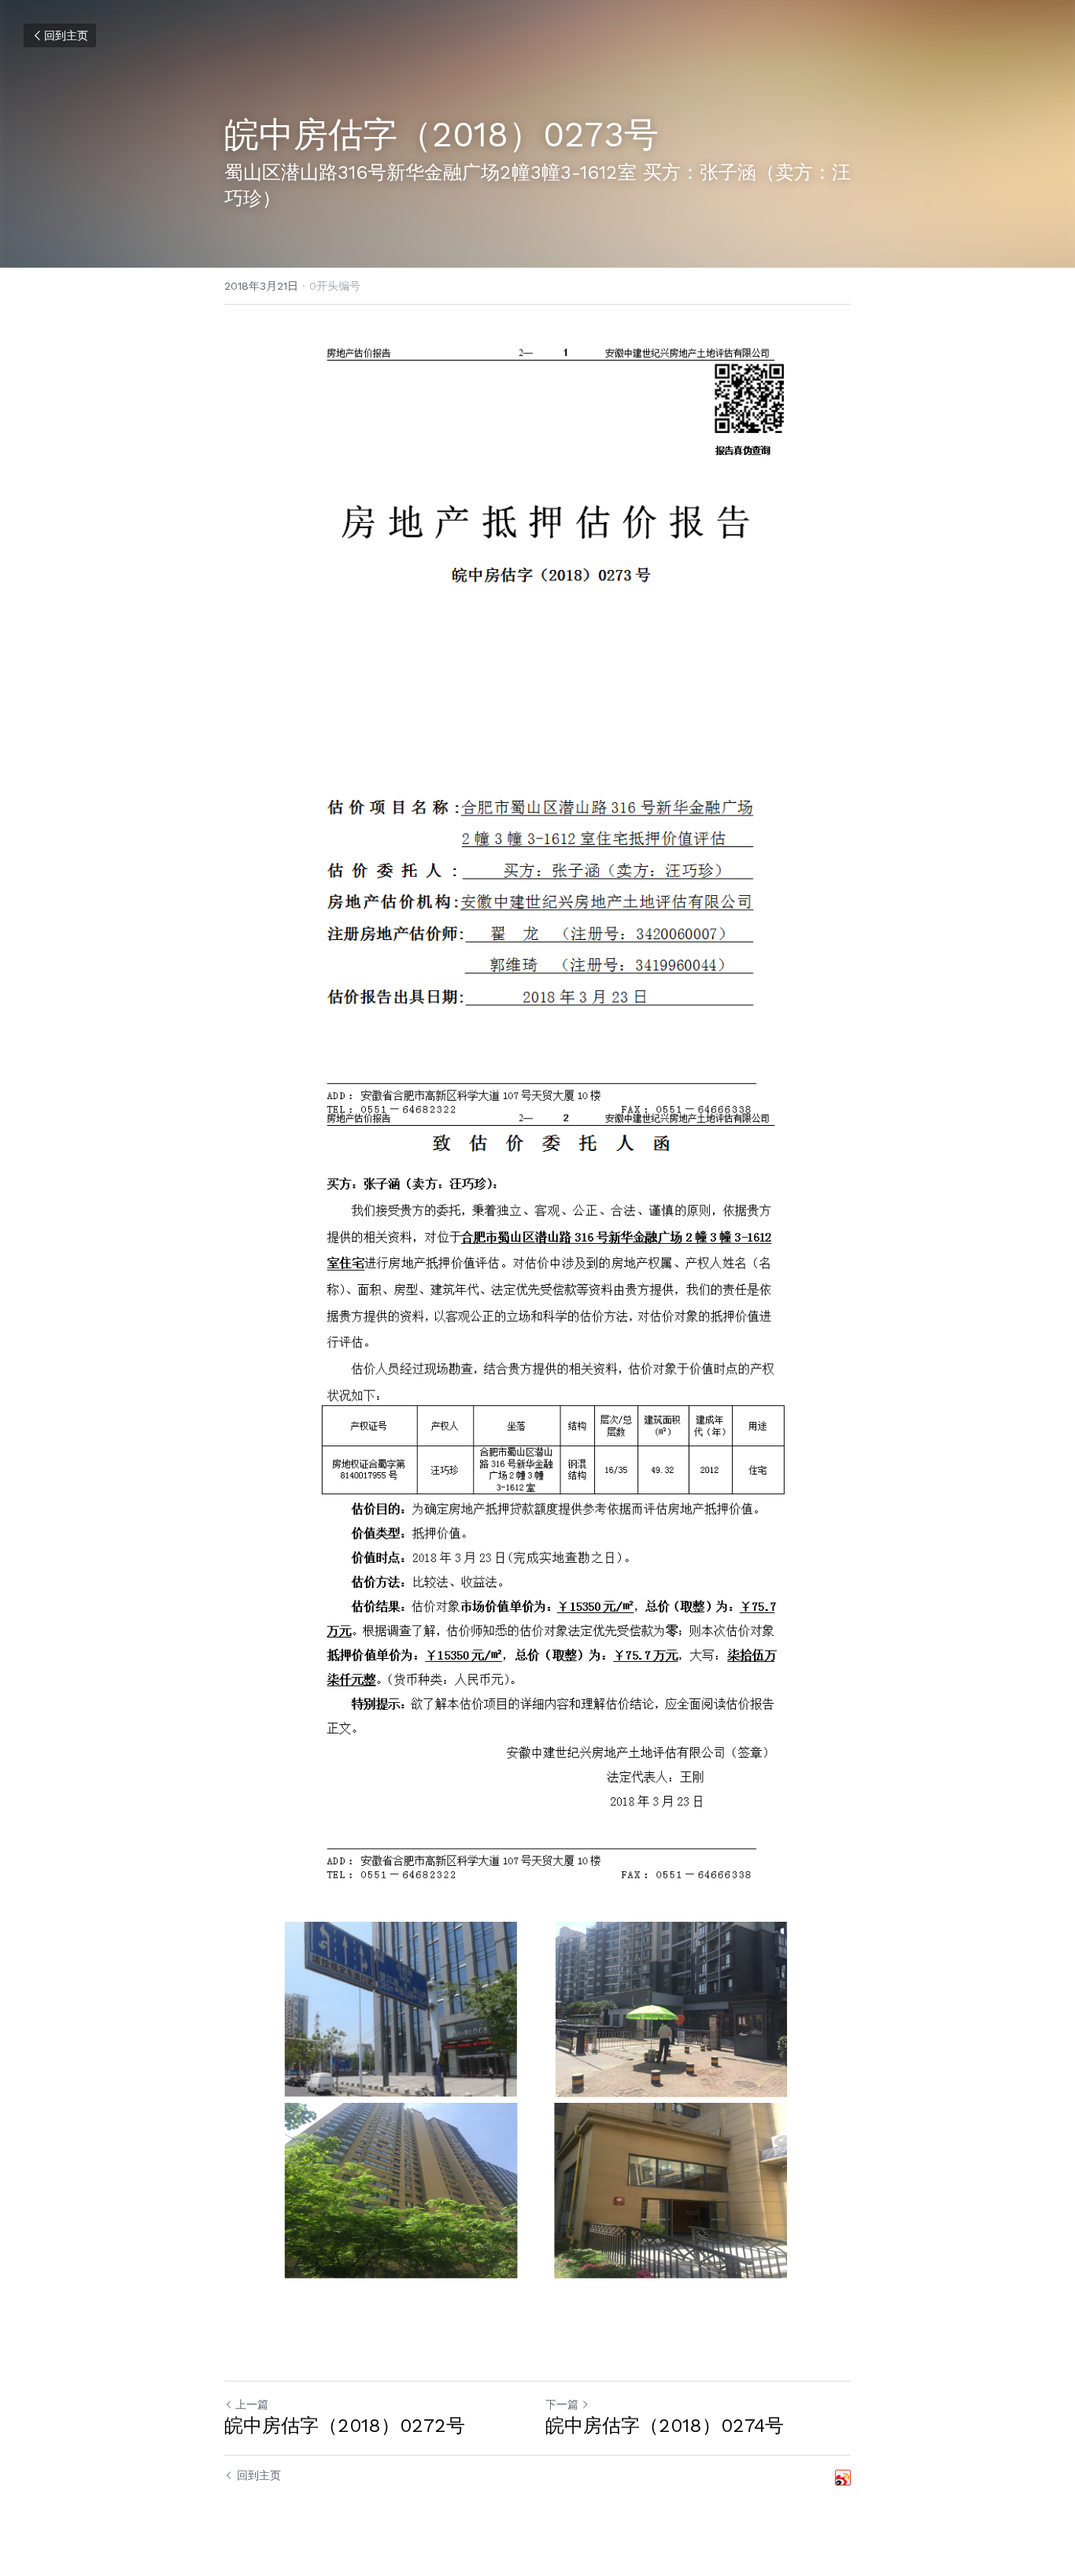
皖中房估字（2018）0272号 (345, 2426)
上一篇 (252, 2404)
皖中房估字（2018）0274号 (665, 2426)
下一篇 (562, 2404)
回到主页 (66, 35)
